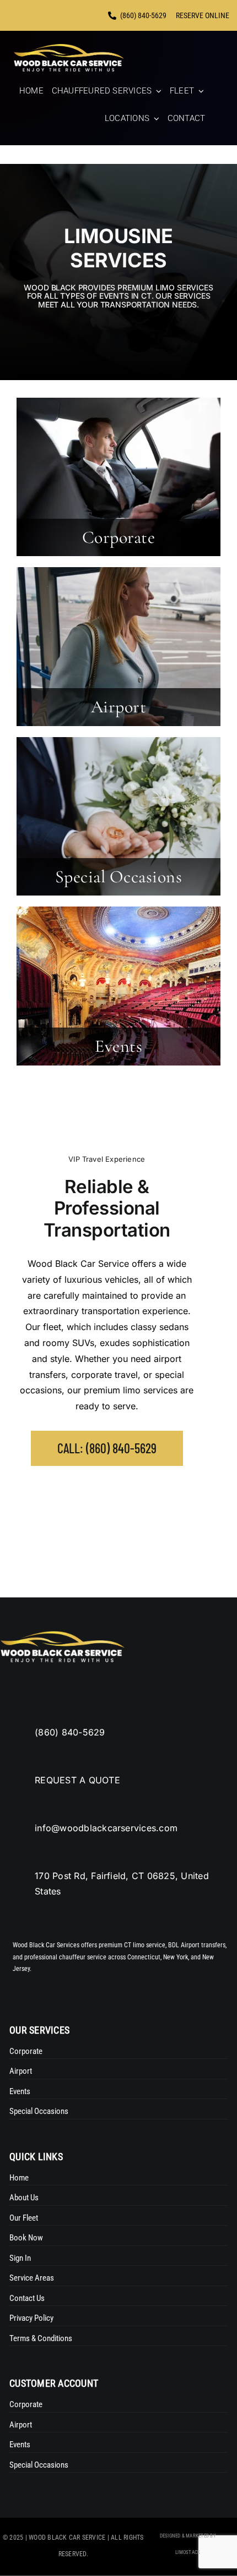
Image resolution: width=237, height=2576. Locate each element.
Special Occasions (119, 877)
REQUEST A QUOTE (77, 1780)
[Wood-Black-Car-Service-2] (69, 48)
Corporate (119, 537)
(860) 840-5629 (70, 1732)
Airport (119, 707)
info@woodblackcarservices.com (106, 1828)
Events (118, 1046)
